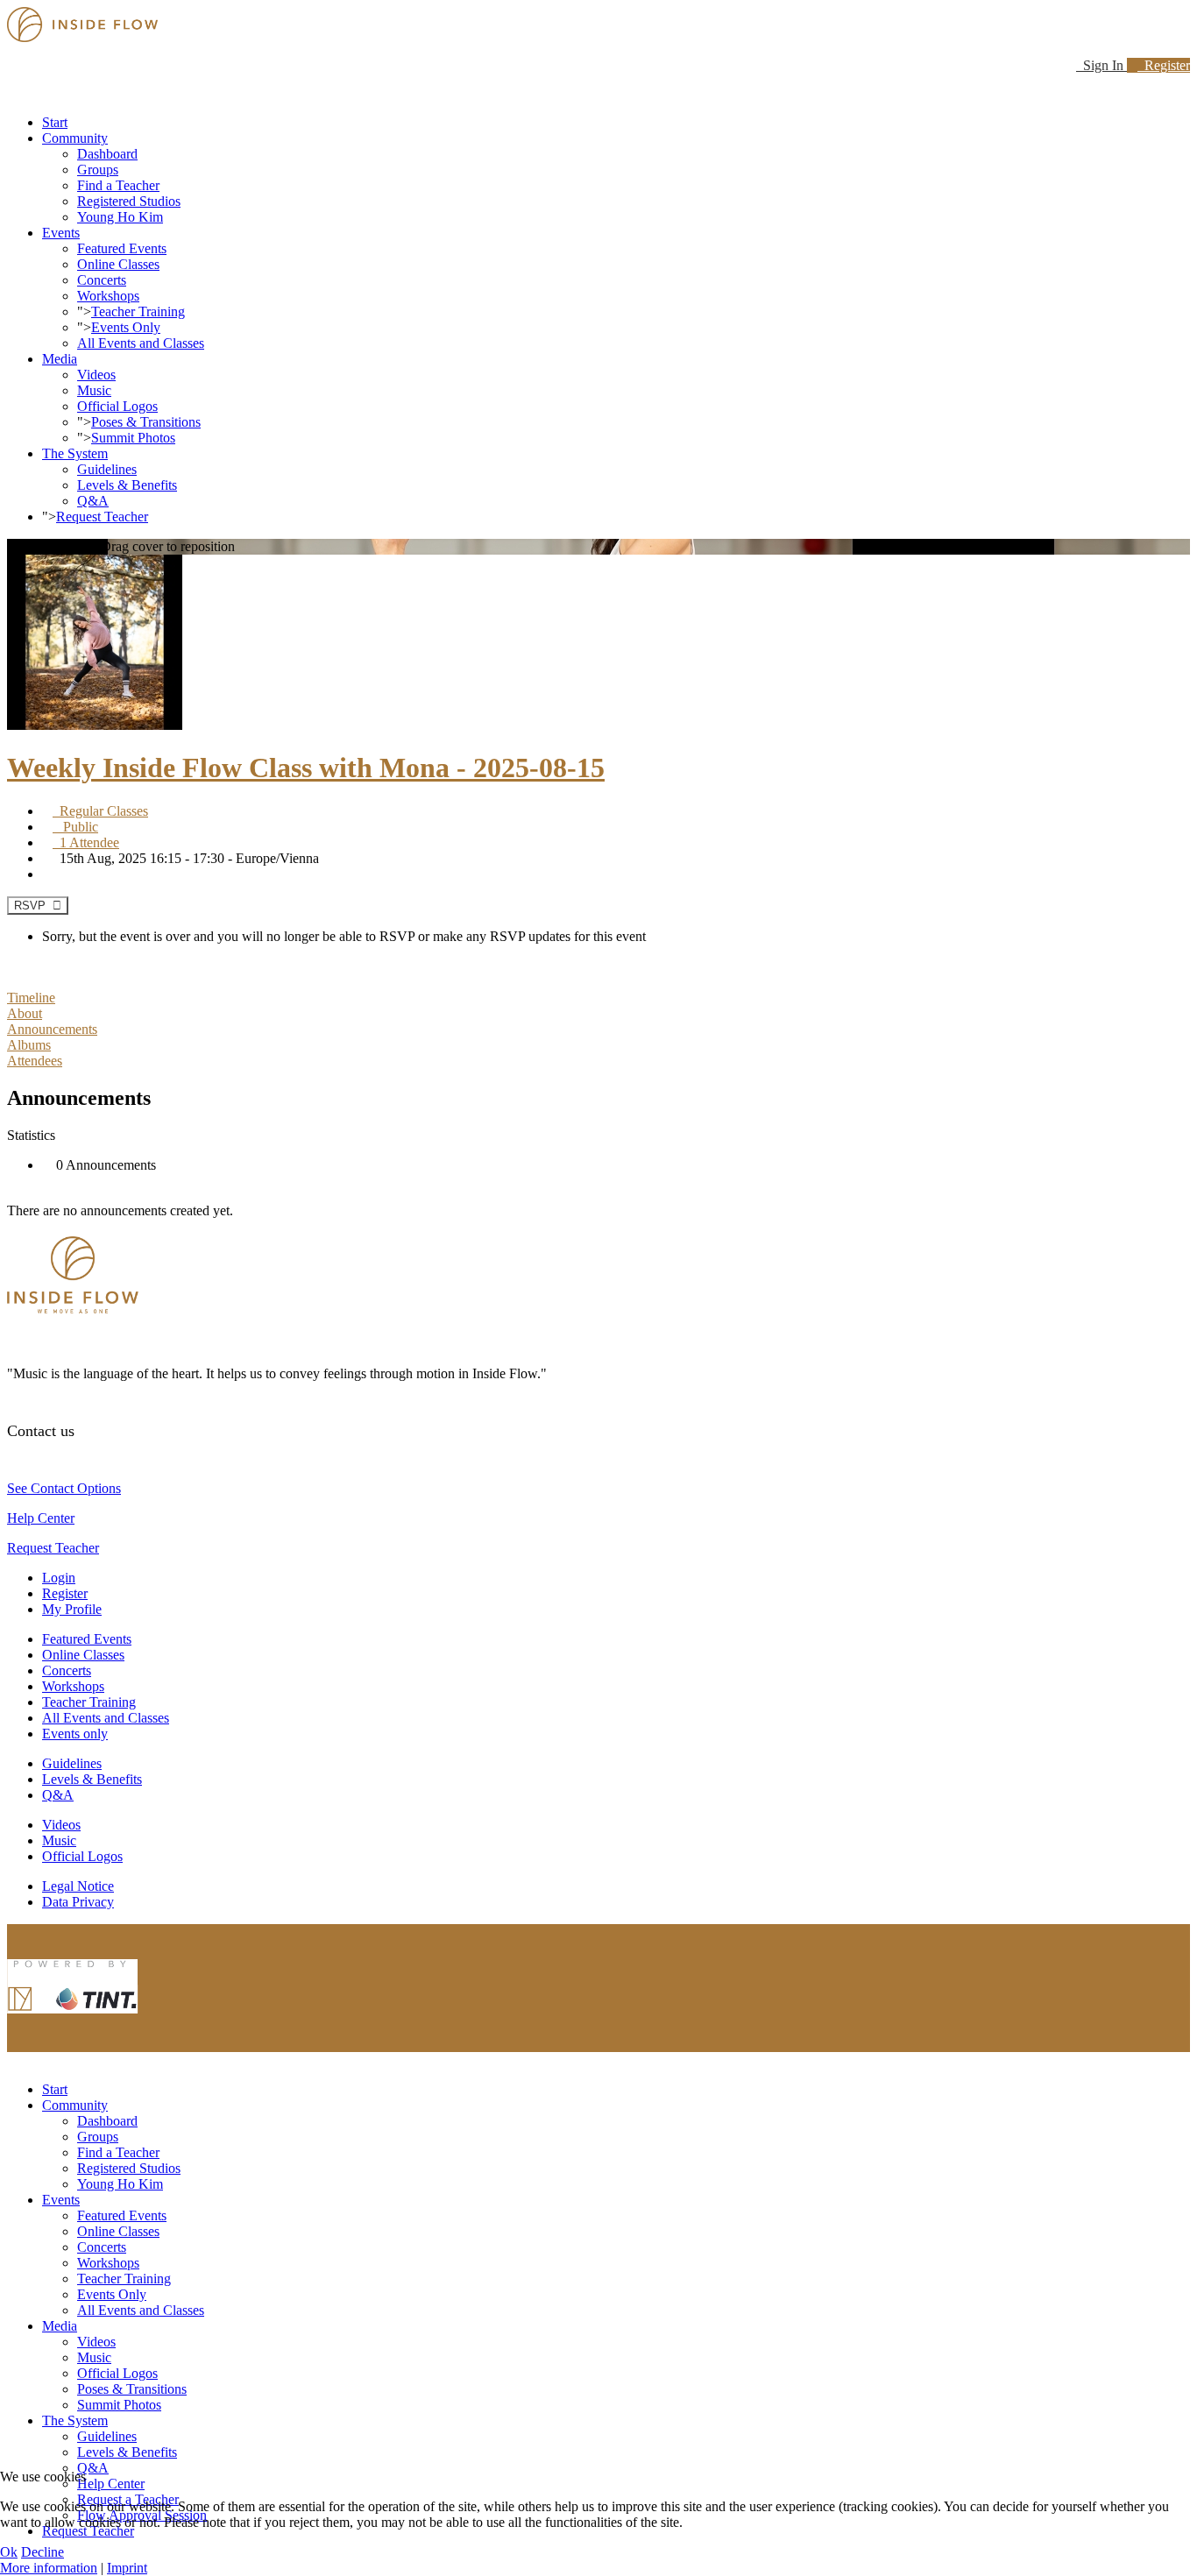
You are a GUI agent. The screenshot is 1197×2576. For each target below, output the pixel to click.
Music (94, 390)
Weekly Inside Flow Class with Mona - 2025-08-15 (306, 768)
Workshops (108, 296)
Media (60, 359)
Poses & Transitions (146, 422)
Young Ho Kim (120, 217)
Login (59, 1578)
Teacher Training (138, 311)
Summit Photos (133, 438)
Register (1164, 65)
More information (49, 2568)
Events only (75, 1734)
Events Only (126, 327)
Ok (9, 2552)
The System (75, 453)
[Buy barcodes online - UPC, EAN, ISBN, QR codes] (73, 2017)
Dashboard (107, 154)
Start (55, 122)
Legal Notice (78, 1886)
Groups (98, 170)
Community (75, 138)
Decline (42, 2552)
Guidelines (107, 469)
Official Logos (117, 406)
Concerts (102, 280)
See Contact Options (64, 1488)
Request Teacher (102, 517)
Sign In (1101, 65)
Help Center (41, 1518)
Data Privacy (78, 1902)
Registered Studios (129, 201)
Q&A (93, 501)
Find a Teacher (118, 185)
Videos (96, 375)
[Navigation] (12, 92)
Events (61, 233)
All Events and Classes (141, 343)
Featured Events (122, 248)
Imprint (127, 2568)
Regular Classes (100, 811)
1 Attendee (86, 842)
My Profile (72, 1609)
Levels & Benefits (127, 485)
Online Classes (118, 264)
